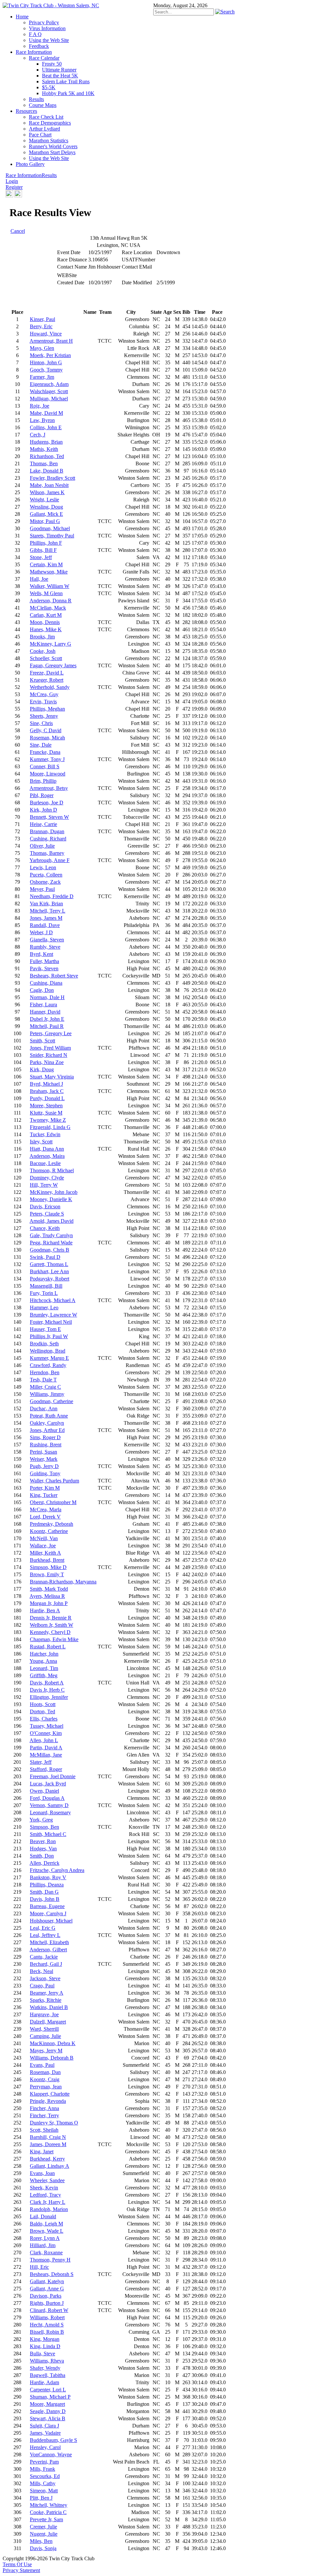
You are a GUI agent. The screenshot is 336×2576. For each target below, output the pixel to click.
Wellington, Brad (48, 1351)
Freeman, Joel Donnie (53, 1776)
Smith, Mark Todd (49, 1589)
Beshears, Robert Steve (54, 976)
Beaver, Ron (43, 1841)
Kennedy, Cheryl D (50, 1632)
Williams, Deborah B (52, 2058)
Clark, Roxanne (46, 2253)
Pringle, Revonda (48, 2101)
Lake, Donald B (47, 471)
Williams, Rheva (47, 2361)
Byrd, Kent (42, 954)
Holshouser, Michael (51, 1921)
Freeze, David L (47, 673)
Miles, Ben (41, 2541)
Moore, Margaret (47, 2404)
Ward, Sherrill (44, 2029)
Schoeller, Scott (46, 658)
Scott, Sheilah (44, 2130)
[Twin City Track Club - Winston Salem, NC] (51, 5)
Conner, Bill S (45, 766)
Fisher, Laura (43, 1005)
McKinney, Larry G (51, 644)
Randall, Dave (45, 925)
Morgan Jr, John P (49, 1603)
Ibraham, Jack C (47, 1091)
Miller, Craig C (45, 1387)
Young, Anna (43, 1661)
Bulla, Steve (42, 2354)
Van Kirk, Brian (46, 904)
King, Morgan (45, 2339)
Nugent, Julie (44, 2534)
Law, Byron (42, 420)
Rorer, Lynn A (45, 2238)
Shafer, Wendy (45, 2368)
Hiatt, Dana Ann (47, 1149)
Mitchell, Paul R (47, 1026)
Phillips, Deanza (47, 1885)
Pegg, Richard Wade (51, 1243)
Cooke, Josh (43, 651)
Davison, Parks (46, 2296)
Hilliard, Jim (43, 2245)
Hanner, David (45, 1012)
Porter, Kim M (45, 1488)
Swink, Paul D (45, 1257)
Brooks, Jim (42, 637)
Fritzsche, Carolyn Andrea (57, 1870)
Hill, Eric (39, 2267)
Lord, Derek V (45, 1517)
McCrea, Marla (46, 1509)
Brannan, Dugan (47, 831)
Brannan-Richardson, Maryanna (63, 1582)
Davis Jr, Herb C (47, 1690)
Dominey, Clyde (47, 1178)
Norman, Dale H (47, 997)
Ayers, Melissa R (47, 1596)
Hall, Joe (39, 579)
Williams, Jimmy (47, 1394)
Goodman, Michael (50, 528)
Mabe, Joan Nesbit (49, 485)
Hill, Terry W (44, 1185)
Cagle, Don (42, 990)
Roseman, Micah (47, 738)
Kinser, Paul (42, 319)
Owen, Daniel (44, 1791)
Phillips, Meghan (47, 709)
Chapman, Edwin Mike (54, 1639)
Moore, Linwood (48, 774)
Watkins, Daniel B (49, 2007)
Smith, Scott (42, 1041)
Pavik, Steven (44, 968)
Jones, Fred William (50, 1048)
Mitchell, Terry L (48, 911)
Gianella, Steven (47, 940)
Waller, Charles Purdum (54, 1481)
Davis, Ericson (45, 1207)
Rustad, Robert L (48, 1647)
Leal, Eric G (43, 1928)
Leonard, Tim (44, 1668)
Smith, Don (42, 1856)
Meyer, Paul (42, 889)
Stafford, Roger (46, 1769)
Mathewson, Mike (49, 572)
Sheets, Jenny (44, 716)
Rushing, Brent (46, 1445)
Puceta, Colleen (46, 875)
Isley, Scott (41, 1142)
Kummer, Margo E (49, 1358)
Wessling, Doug (46, 507)
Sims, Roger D (45, 1437)
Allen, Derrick (44, 1863)
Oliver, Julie (42, 846)
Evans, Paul (42, 2065)
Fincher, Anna (44, 2108)
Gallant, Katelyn (47, 2281)
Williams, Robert (47, 2317)
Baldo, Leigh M (46, 2224)
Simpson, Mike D (48, 1567)
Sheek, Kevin (44, 2188)
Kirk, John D (43, 810)
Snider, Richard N (49, 1055)
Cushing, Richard (48, 839)
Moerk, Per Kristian (50, 355)
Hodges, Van (43, 1849)
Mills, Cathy (43, 2483)
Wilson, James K (47, 492)
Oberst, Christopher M (53, 1502)
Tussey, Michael (47, 1726)
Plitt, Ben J (41, 2498)
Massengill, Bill (46, 1286)
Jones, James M (46, 918)
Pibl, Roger (42, 795)
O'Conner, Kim (46, 1733)
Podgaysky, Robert (50, 1279)
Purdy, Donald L (47, 1098)
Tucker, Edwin (45, 1134)
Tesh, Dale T (43, 1380)
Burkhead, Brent (47, 1560)
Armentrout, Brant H (51, 341)
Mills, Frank (42, 2469)
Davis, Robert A (47, 1683)
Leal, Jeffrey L (45, 1935)
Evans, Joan (42, 2173)
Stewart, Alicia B (48, 2418)
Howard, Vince (46, 334)
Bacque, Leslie (45, 1163)
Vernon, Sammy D (49, 1805)
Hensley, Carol (45, 2447)
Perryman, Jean (46, 2087)
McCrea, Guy (44, 694)
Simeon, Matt (44, 2491)
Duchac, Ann (44, 1409)
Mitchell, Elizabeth (49, 1942)
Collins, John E (46, 427)
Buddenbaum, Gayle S (53, 2440)
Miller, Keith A (45, 1553)
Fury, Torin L (44, 1293)
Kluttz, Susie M (46, 1113)
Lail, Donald (43, 2216)
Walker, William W (50, 586)
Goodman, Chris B (50, 1250)
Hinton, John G (46, 362)
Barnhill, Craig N (48, 2137)
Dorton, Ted (42, 1711)
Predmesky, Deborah (52, 1524)
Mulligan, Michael (49, 399)
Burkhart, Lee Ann (49, 1271)
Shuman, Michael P (50, 2397)
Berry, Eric (41, 326)
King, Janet (42, 2152)
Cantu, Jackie (44, 1957)
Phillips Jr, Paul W (49, 1336)
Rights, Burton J (47, 2303)
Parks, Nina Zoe (47, 1062)
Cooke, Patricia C (48, 2512)
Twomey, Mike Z (48, 1120)
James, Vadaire (45, 2433)
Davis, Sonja (43, 2548)
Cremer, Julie (43, 2527)
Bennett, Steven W (49, 817)
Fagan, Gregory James (53, 665)
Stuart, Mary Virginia (52, 1077)
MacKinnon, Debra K (53, 2043)
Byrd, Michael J (46, 1084)
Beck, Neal (42, 1971)
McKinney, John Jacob (54, 1192)
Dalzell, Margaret (48, 2022)
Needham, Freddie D (52, 896)
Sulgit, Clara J (44, 2426)
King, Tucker (44, 1495)
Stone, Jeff (41, 557)
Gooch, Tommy (46, 370)
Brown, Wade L (47, 2231)
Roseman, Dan (45, 2072)
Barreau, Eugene (47, 1906)
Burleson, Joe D (47, 803)
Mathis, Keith (44, 449)
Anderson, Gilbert (48, 1950)
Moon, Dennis (45, 622)
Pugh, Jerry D (44, 1466)
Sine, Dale (41, 745)
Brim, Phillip (43, 781)
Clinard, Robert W (49, 2310)
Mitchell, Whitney (49, 2505)
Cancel (18, 231)
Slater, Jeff (41, 1762)
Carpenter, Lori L (48, 2390)
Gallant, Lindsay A (50, 2166)
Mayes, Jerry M (46, 2051)
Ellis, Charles (44, 1719)
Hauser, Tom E (45, 1329)
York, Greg (41, 1820)
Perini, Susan (43, 1452)
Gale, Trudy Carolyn (51, 1235)
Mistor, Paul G (45, 521)
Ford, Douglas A (47, 1798)
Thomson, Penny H (50, 2260)
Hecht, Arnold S (47, 2325)
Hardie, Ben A (45, 1610)
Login (12, 181)
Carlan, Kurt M (46, 615)
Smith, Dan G (44, 1892)
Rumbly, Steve (45, 947)
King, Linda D (45, 2346)
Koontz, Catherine (49, 1531)
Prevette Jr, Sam (46, 2519)
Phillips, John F (46, 543)
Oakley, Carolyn (47, 1423)
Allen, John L (44, 1740)
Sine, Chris (41, 723)
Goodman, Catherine (52, 1401)
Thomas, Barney (47, 853)
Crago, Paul (42, 1986)
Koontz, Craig (45, 2079)
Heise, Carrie (43, 824)
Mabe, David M (46, 413)
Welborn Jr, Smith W (52, 1625)
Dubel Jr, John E (47, 1019)
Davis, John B (45, 1899)
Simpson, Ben (44, 1827)
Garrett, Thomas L (49, 1264)
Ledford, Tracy (45, 2195)
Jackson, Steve (45, 1978)
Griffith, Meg (44, 1675)
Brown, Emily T (47, 1574)
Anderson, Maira (47, 1156)
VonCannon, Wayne (51, 2455)
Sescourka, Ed (45, 2476)
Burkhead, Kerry (47, 2159)
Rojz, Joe (40, 406)
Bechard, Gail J (46, 1964)
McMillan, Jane (46, 1755)
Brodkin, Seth (44, 1344)
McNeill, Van (44, 1538)
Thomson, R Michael (52, 1170)
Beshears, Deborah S (52, 2274)
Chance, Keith (45, 1228)
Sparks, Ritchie (46, 2000)
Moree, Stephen (46, 1106)
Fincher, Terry (44, 2115)
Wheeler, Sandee (47, 2180)
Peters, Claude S (47, 1214)
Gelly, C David (46, 730)
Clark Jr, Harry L (48, 2202)
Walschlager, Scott (49, 391)
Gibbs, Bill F (43, 550)
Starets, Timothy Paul (52, 536)
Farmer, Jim (42, 377)
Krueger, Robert (47, 680)
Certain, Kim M (46, 564)
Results (49, 175)
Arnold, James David (52, 1221)
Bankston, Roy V (48, 1877)
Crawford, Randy (48, 1365)
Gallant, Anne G (47, 2289)
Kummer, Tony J (47, 759)
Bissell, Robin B (47, 2332)
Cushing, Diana (46, 983)
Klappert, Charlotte (50, 2094)
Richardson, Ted (47, 456)
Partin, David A (46, 1748)
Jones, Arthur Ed (47, 1430)
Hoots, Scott (43, 1704)
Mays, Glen (42, 348)
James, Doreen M (48, 2144)
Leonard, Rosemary (50, 1812)
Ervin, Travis (43, 702)
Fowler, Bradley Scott (52, 478)
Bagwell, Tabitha (48, 2375)
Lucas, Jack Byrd (48, 1784)
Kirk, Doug (42, 1069)
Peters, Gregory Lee (51, 1033)
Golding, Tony (45, 1473)
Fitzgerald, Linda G (50, 1127)
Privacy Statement (21, 2570)
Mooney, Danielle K (51, 1199)
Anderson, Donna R (51, 601)
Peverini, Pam (44, 2462)
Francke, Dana (45, 752)
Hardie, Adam (44, 2382)
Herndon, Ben (45, 1372)
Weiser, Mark (44, 1459)
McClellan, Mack (48, 608)
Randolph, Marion (49, 2209)
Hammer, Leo (44, 1308)
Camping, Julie (45, 2036)
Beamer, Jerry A (47, 1993)
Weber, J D (41, 932)
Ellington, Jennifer (49, 1697)
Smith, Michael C (48, 1834)
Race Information (24, 175)
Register (14, 187)
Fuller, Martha (44, 961)
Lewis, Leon (43, 867)
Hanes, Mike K (46, 629)
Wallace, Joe (43, 1546)
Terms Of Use (17, 2564)
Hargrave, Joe (44, 2014)
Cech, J (38, 435)
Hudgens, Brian (46, 442)
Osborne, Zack (45, 882)
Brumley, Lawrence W (53, 1315)
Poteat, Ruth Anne (49, 1416)
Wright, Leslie (44, 500)
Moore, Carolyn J (48, 1913)
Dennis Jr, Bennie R (51, 1618)
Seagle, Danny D (48, 2411)
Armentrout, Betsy (49, 788)
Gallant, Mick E (46, 514)
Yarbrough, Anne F (50, 860)
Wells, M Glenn (46, 593)
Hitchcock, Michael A (53, 1300)
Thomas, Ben (44, 463)
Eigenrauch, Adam (49, 384)
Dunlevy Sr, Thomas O (54, 2123)
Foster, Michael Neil (51, 1322)
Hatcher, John (44, 1654)
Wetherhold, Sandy (50, 687)
